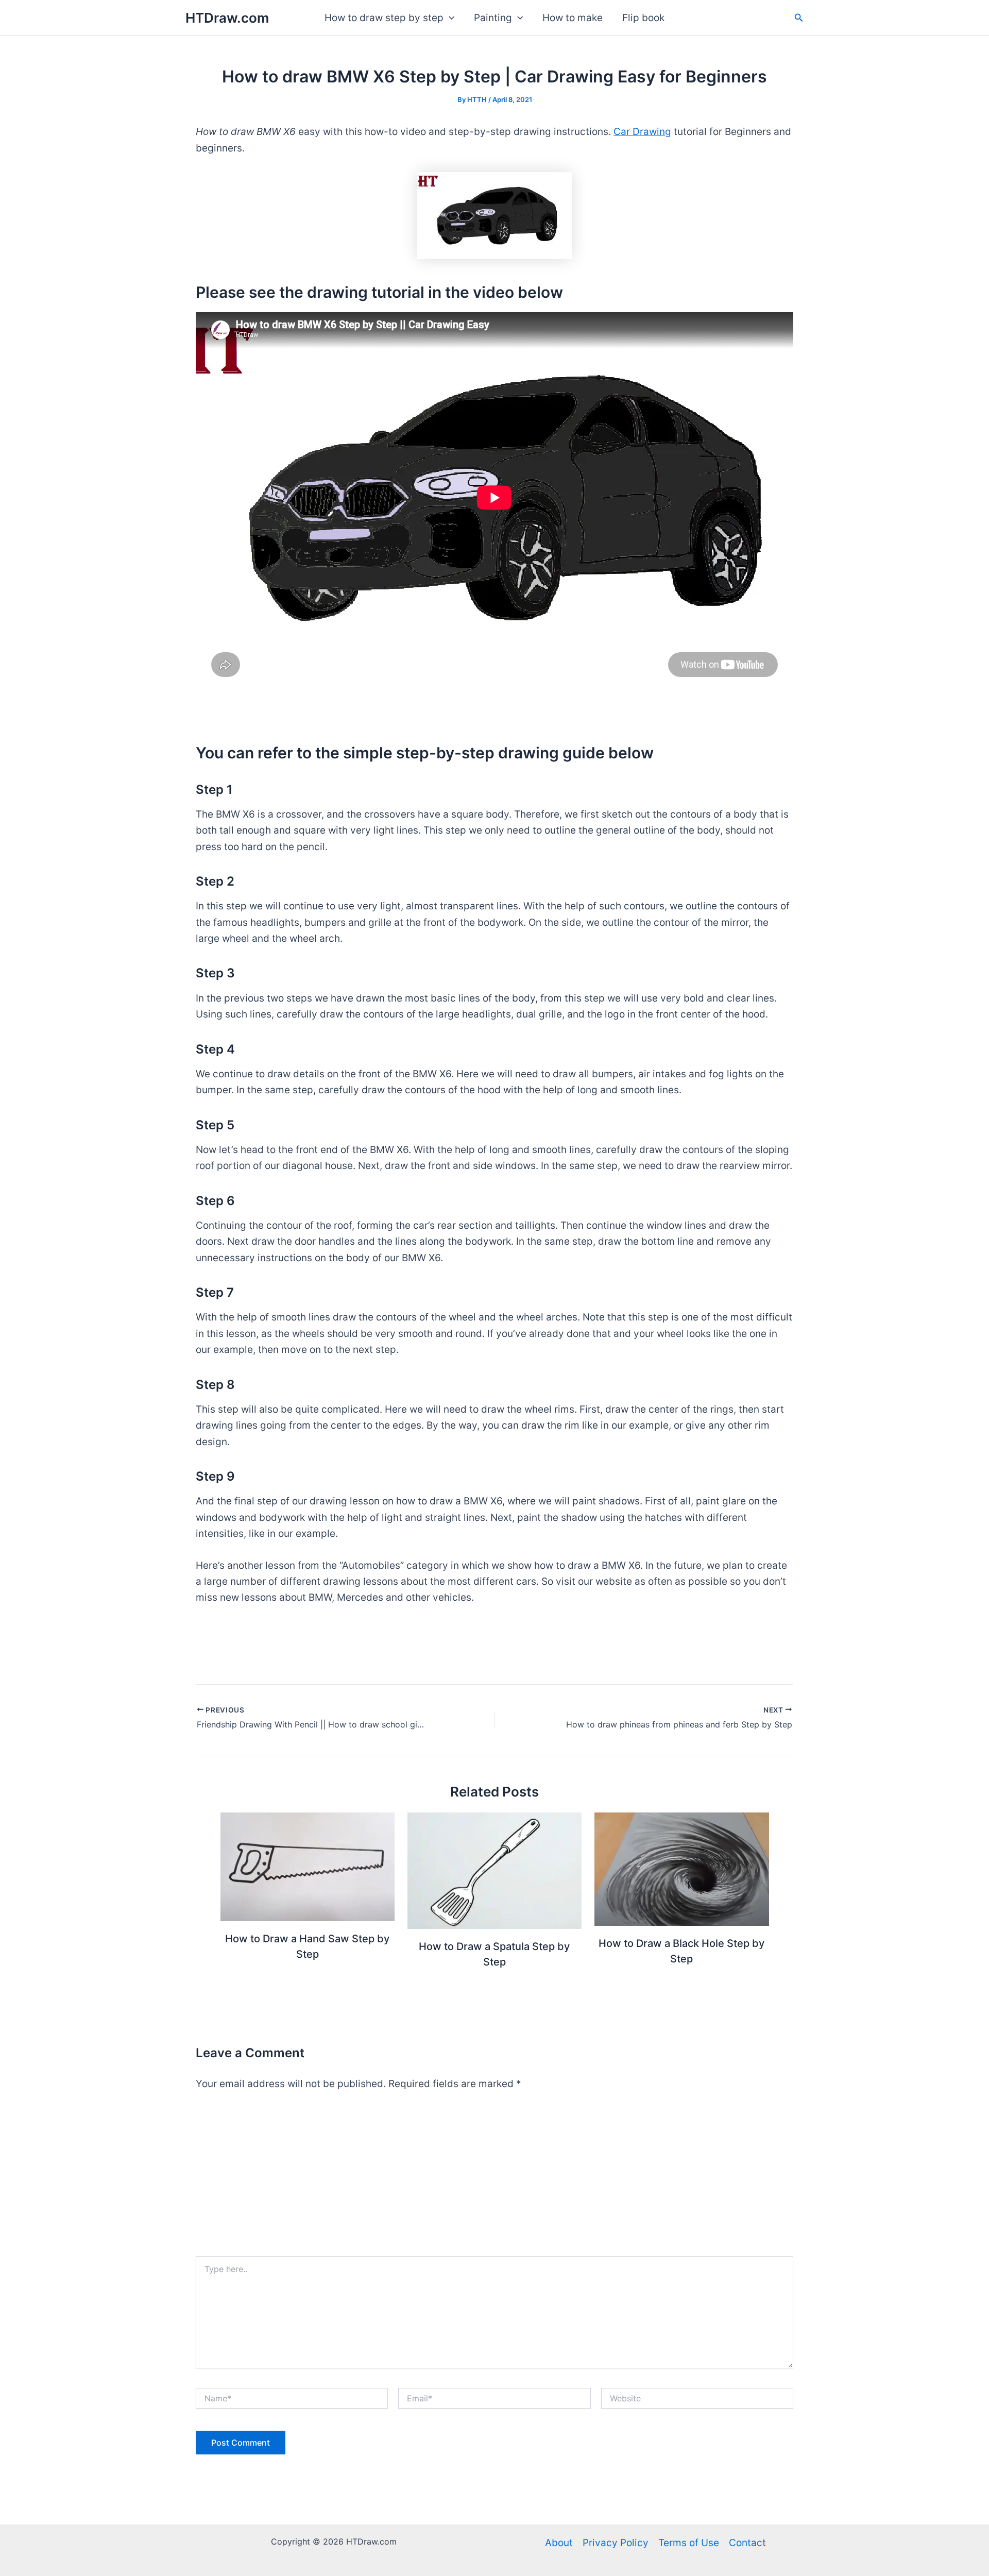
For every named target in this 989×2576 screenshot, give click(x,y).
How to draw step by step (384, 18)
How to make (573, 18)
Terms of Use (689, 2543)
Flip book (643, 18)
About (559, 2543)
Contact (747, 2543)
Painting (493, 18)
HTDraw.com (227, 18)
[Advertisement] (494, 2179)
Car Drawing (642, 132)
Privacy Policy (616, 2543)
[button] (449, 18)
